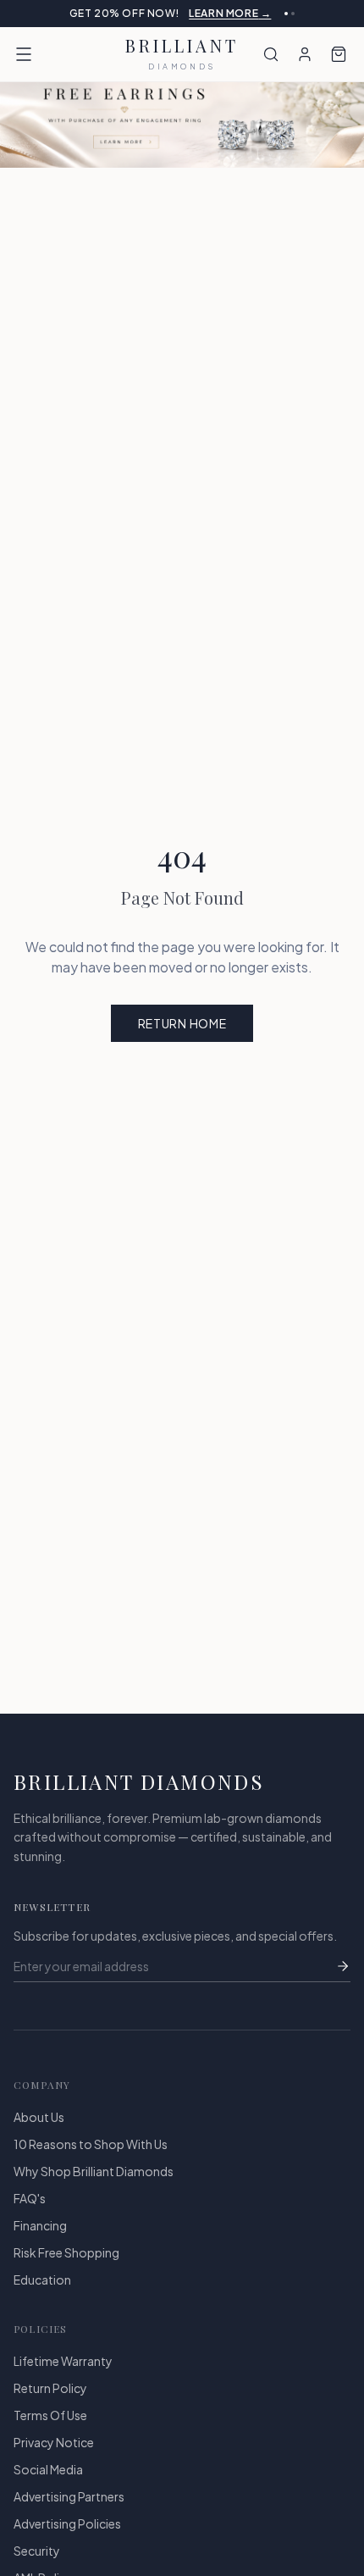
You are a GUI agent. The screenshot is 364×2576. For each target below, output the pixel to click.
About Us (39, 2130)
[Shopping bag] (339, 68)
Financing (40, 2239)
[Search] (271, 68)
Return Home (182, 1037)
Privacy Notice (54, 2456)
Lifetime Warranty (63, 2374)
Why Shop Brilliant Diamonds (94, 2185)
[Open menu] (24, 68)
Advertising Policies (67, 2537)
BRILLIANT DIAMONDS (139, 1795)
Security (37, 2564)
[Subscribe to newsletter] (343, 1980)
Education (42, 2293)
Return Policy (50, 2401)
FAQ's (30, 2212)
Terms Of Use (50, 2429)
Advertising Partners (69, 2510)
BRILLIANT (182, 68)
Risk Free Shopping (66, 2266)
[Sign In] (305, 68)
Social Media (48, 2483)
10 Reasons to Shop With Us (91, 2158)
